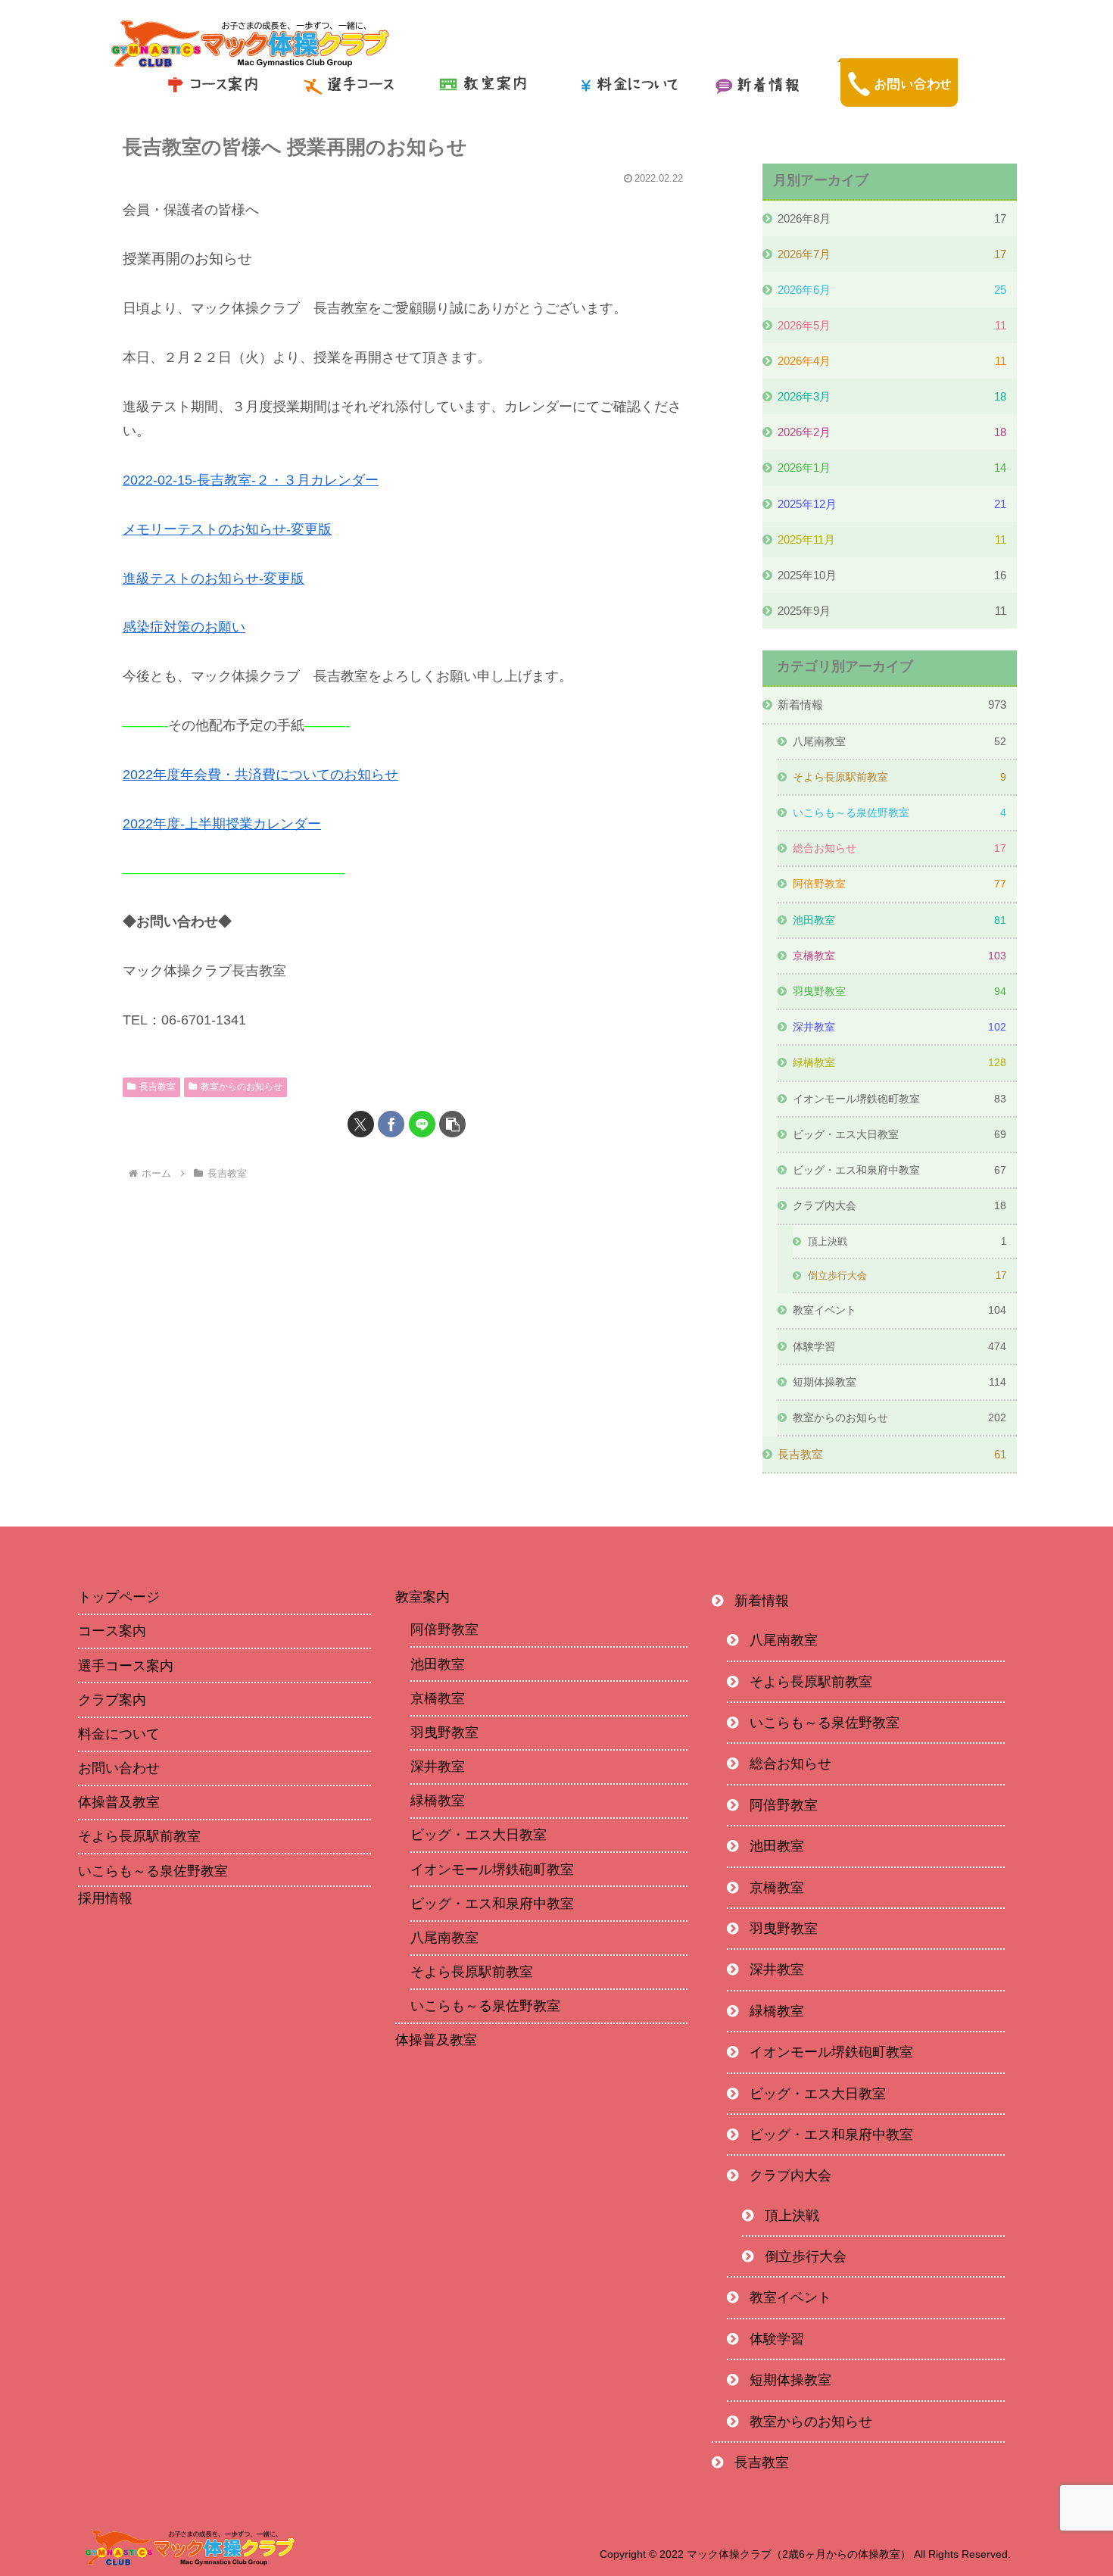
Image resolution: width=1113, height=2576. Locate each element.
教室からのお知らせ (242, 1087)
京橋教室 (438, 1698)
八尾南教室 (444, 1938)
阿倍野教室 (444, 1629)
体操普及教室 (119, 1802)
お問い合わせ (119, 1768)
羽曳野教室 (444, 1732)
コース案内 (112, 1631)
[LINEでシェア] (422, 1124)
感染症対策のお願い (184, 627)
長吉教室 (157, 1087)
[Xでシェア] (361, 1124)
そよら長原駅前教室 (139, 1836)
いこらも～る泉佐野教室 (153, 1871)
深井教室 (438, 1767)
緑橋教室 (438, 1801)
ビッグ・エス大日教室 (479, 1835)
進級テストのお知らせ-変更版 (214, 579)
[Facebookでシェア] (391, 1124)
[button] (452, 1124)
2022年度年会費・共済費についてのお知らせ (260, 775)
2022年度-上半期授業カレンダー (222, 824)
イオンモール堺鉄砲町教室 (492, 1870)
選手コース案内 (126, 1666)
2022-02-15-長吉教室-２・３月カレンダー (251, 480)
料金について (119, 1734)
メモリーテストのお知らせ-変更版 (227, 529)
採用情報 (105, 1899)
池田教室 (438, 1664)
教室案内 (422, 1597)
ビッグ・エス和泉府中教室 (492, 1904)
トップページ (119, 1597)
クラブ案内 (112, 1700)
